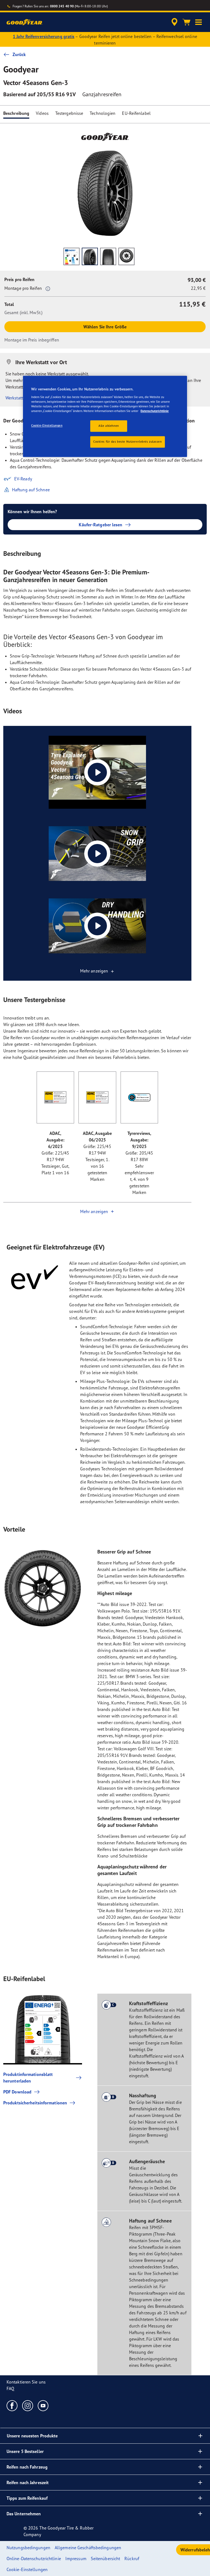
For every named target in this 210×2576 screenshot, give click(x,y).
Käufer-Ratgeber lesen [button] (100, 525)
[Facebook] (12, 2405)
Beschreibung (16, 113)
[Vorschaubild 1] (72, 256)
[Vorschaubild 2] (90, 256)
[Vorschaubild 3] (108, 256)
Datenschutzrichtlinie (155, 411)
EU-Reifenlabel (136, 113)
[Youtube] (43, 2405)
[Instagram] (28, 2405)
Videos (42, 113)
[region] (105, 417)
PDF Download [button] (17, 2092)
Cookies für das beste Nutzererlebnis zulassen (128, 442)
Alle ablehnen (109, 426)
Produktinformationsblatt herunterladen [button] (28, 2078)
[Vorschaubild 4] (126, 256)
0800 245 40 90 (62, 6)
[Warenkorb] (186, 22)
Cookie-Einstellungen (47, 426)
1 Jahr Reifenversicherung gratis (44, 36)
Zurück (19, 54)
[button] (199, 22)
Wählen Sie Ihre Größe (105, 327)
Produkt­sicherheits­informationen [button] (35, 2103)
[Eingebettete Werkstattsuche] (174, 22)
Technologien (103, 113)
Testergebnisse (69, 113)
